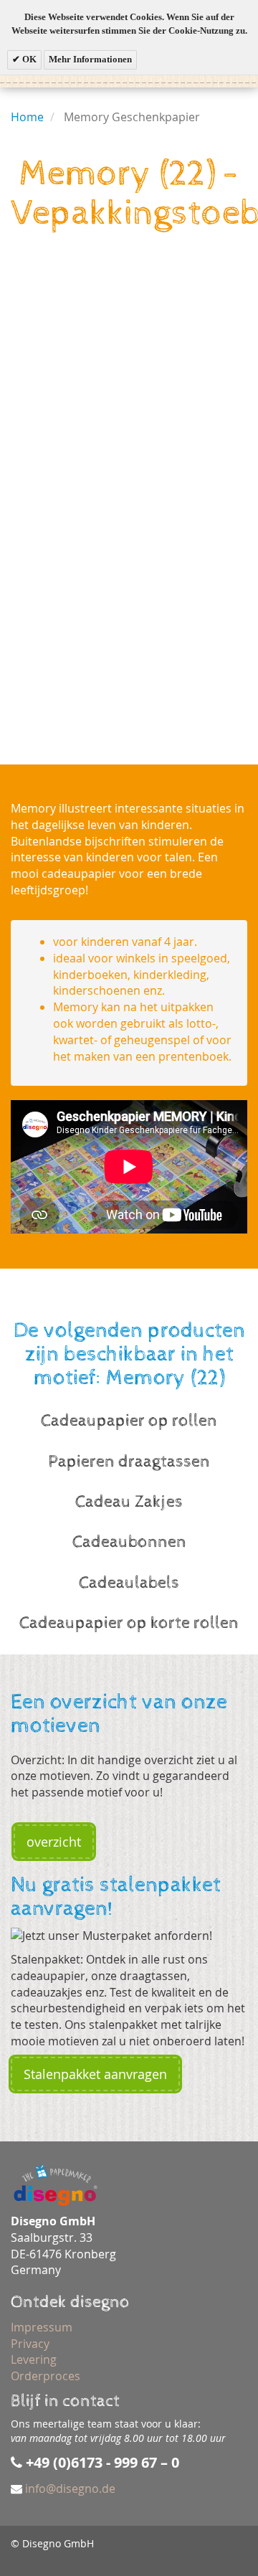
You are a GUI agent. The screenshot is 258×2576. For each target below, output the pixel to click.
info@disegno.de (70, 2489)
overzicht (54, 1842)
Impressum (42, 2327)
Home (27, 117)
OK (28, 59)
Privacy (30, 2344)
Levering (34, 2359)
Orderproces (46, 2376)
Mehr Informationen (90, 59)
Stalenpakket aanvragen (95, 2074)
